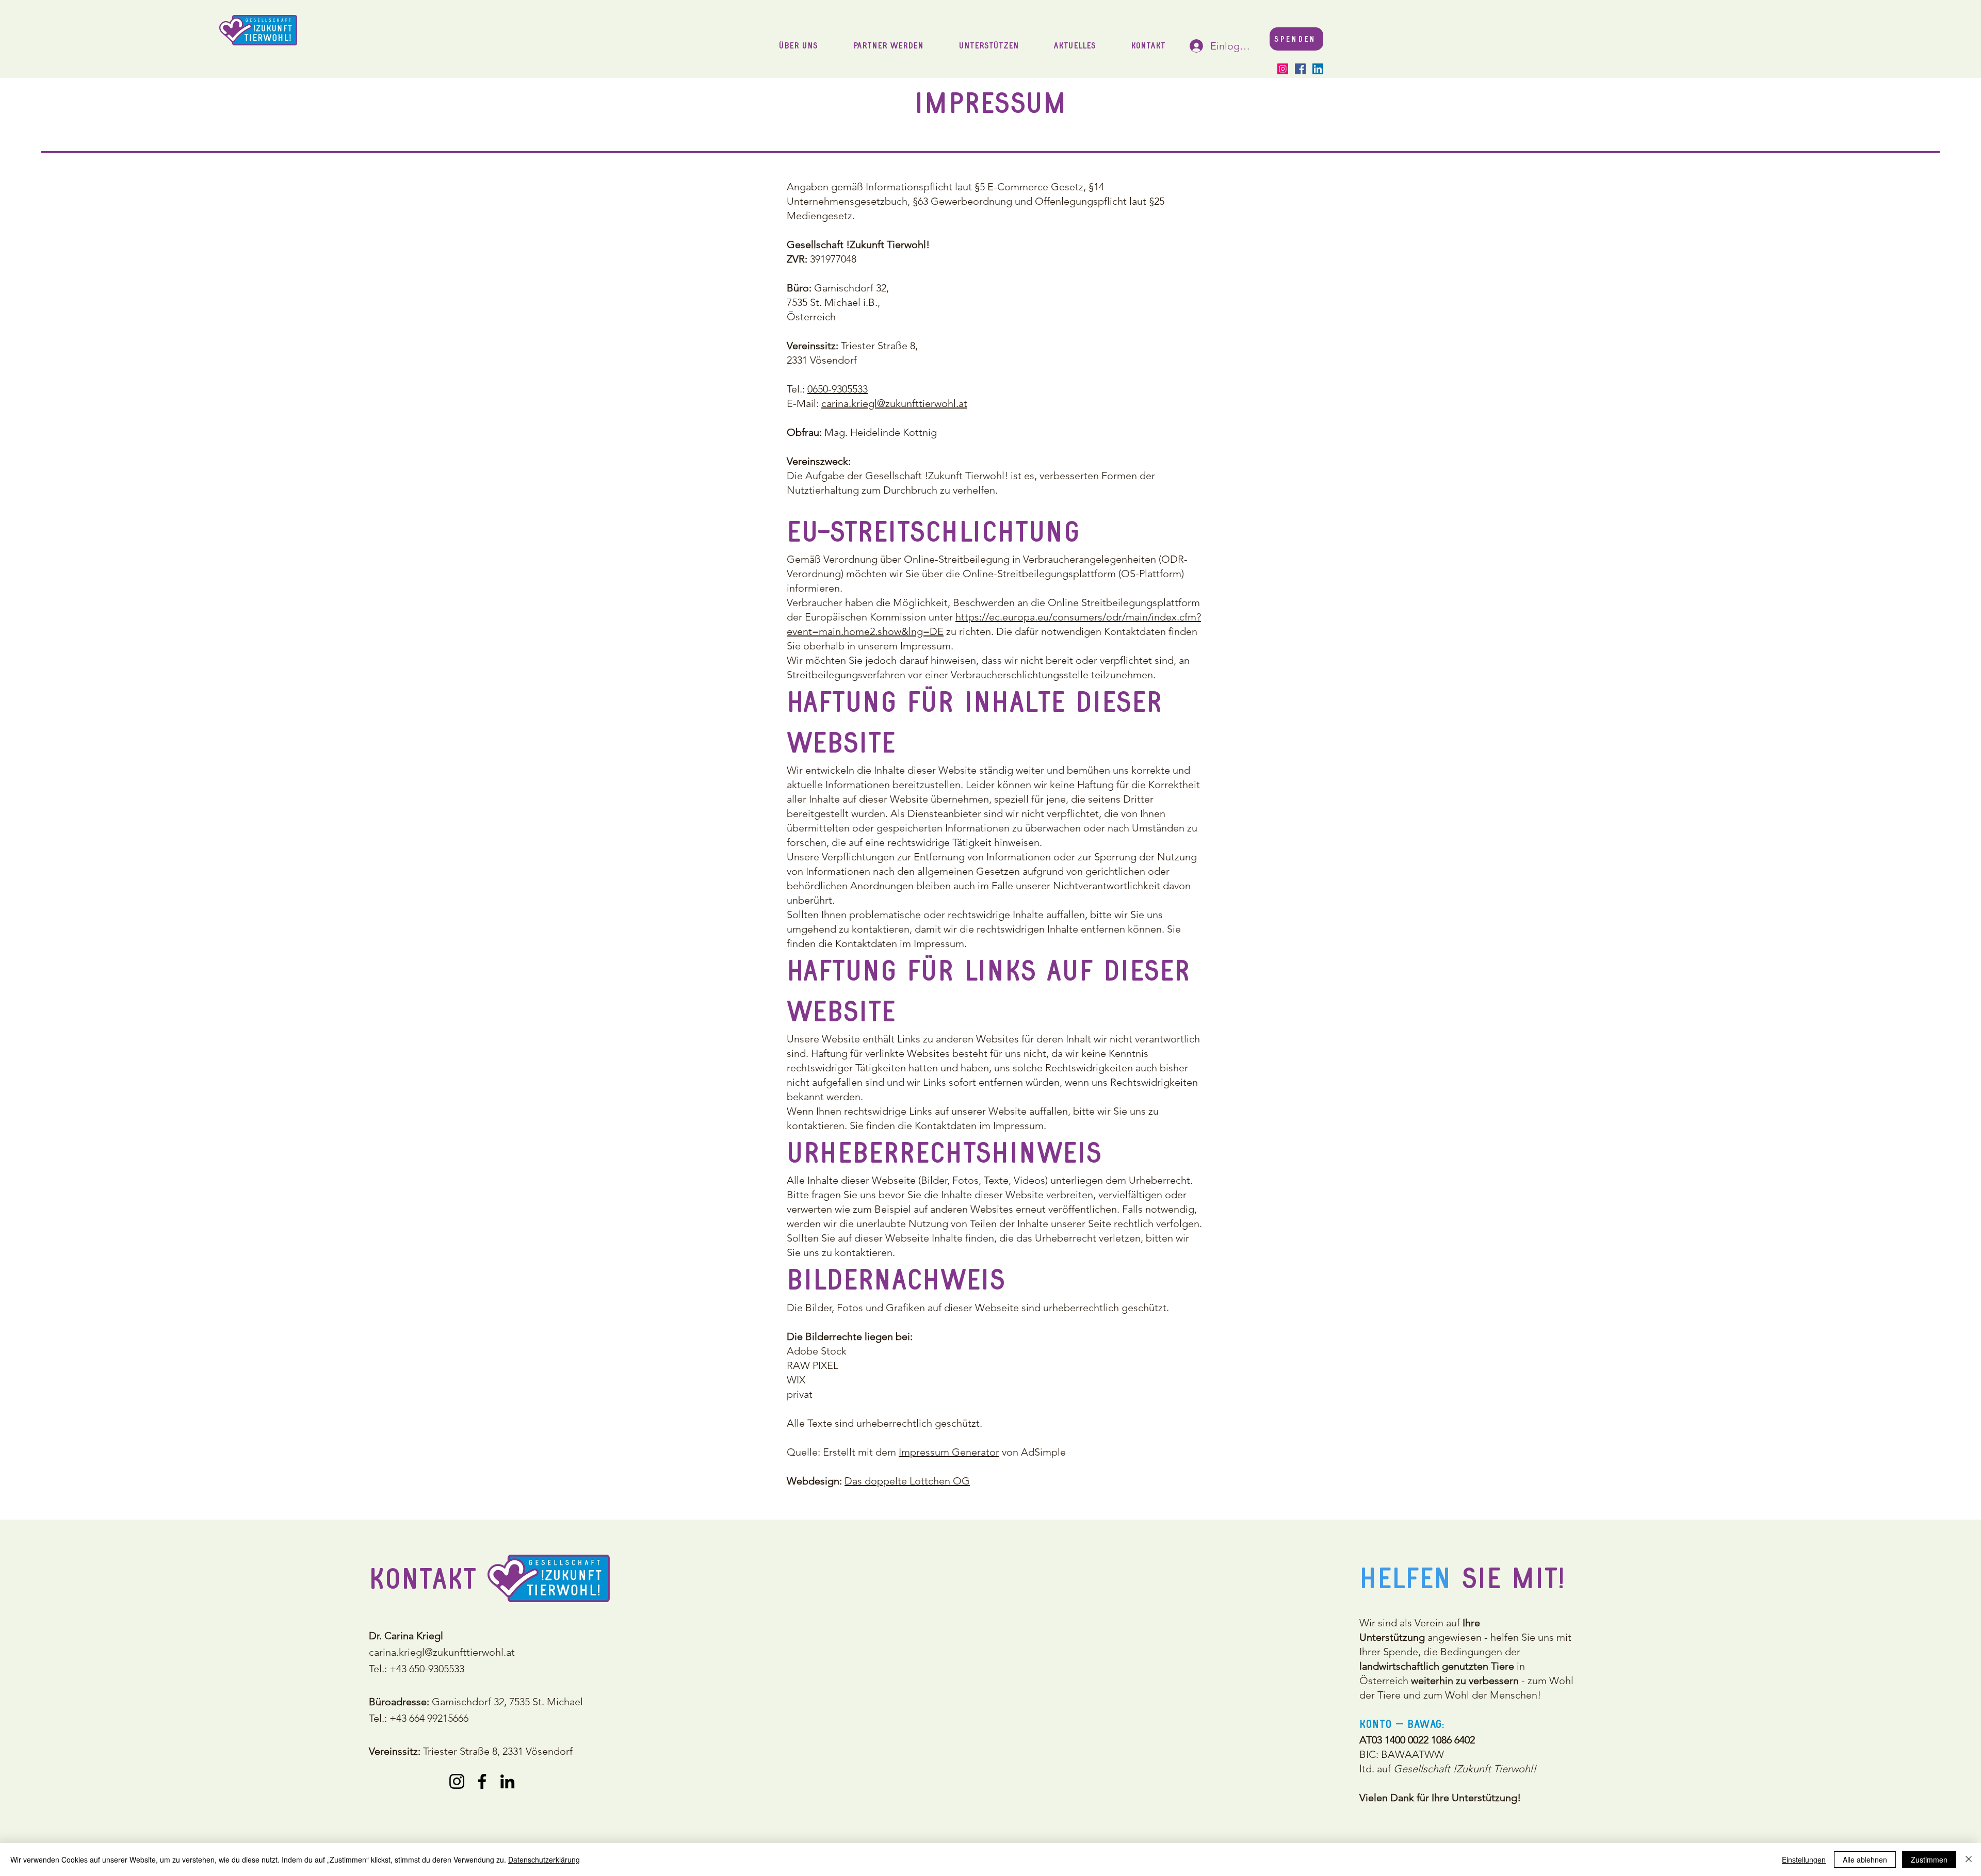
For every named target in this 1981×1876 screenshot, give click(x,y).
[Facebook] (1300, 69)
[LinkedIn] (1318, 69)
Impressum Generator (949, 1452)
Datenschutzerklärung (544, 1859)
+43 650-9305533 (427, 1669)
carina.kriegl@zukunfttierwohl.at (894, 403)
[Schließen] (1969, 1859)
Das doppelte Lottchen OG (907, 1481)
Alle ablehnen (1865, 1859)
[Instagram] (1283, 69)
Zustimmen (1929, 1859)
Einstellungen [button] (1804, 1859)
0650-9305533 (838, 389)
